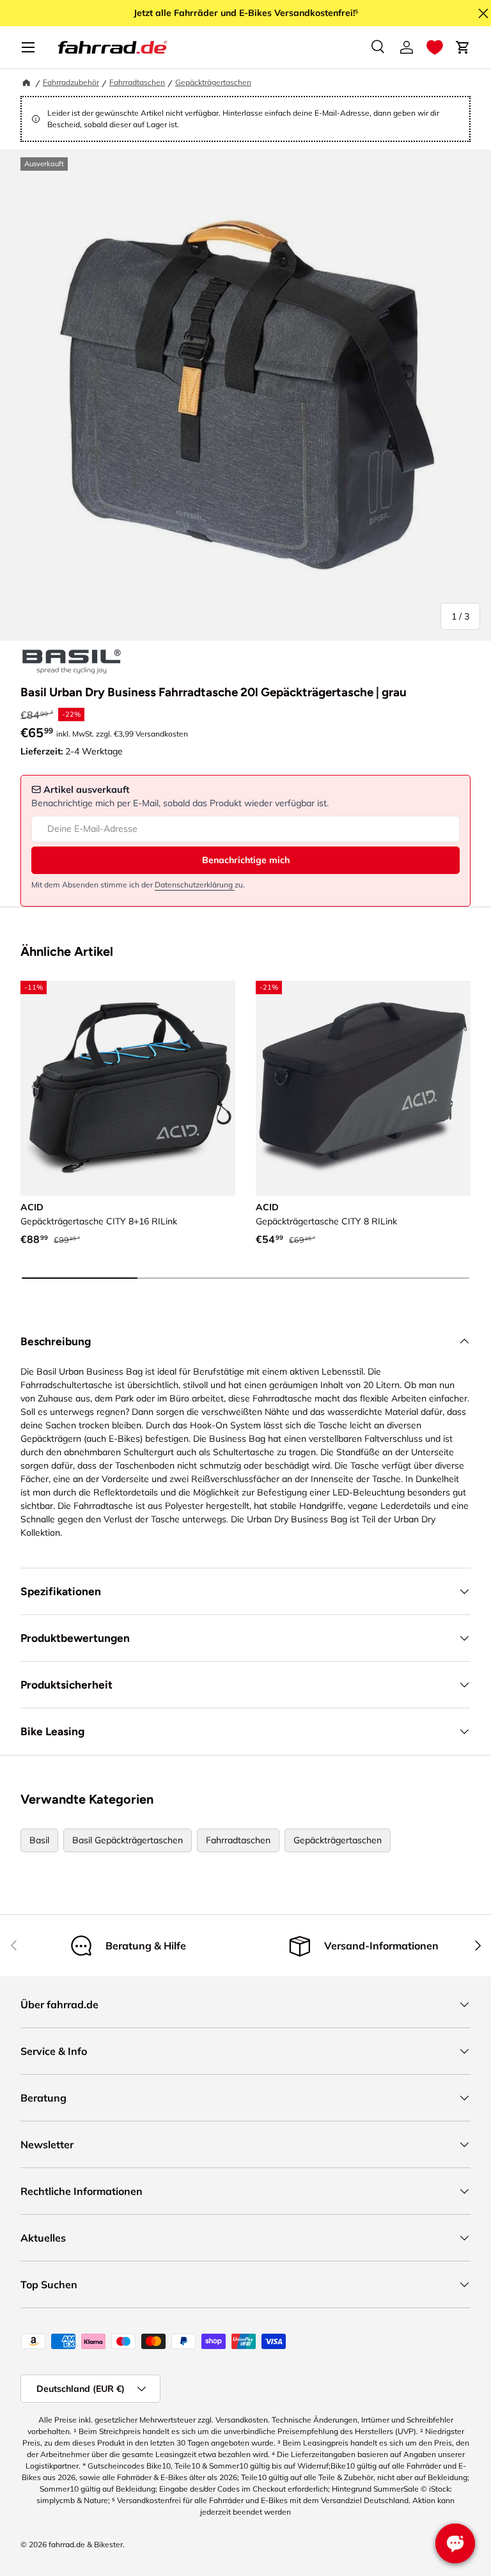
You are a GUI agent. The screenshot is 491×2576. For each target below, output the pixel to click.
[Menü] (28, 47)
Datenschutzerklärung (195, 885)
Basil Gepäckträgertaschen (128, 1840)
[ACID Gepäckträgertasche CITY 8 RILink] (363, 1088)
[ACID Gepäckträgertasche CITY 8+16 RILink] (128, 1088)
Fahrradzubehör (71, 82)
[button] (435, 47)
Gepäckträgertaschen (213, 82)
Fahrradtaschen (137, 82)
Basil (39, 1840)
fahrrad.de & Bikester (86, 2544)
